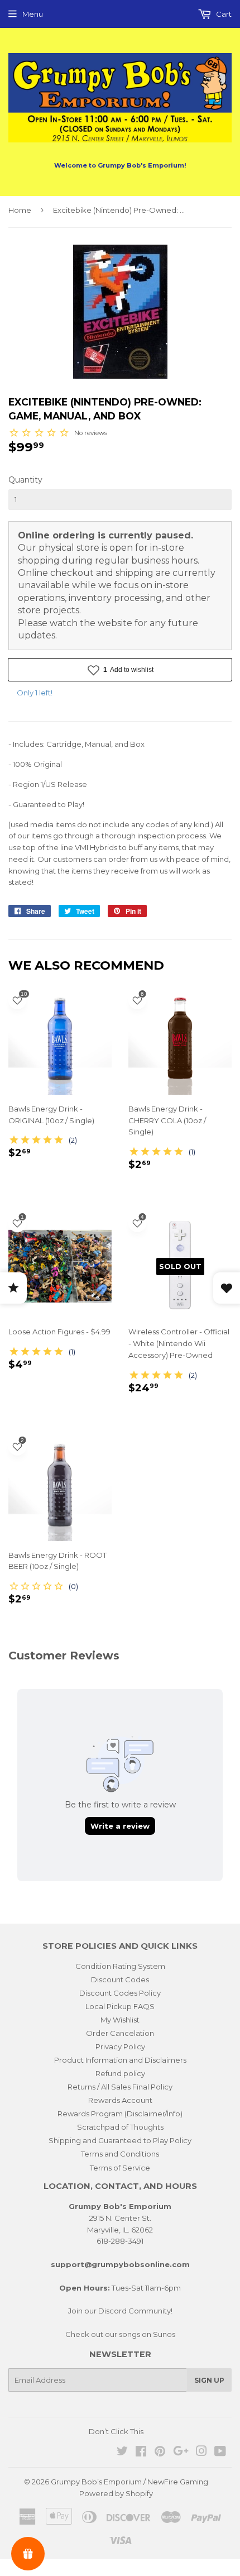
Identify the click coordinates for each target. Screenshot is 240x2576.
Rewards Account (120, 2100)
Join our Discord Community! (120, 2311)
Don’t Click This (116, 2431)
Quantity (25, 480)
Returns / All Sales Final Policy (120, 2087)
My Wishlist (120, 2020)
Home (20, 210)
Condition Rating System (120, 1966)
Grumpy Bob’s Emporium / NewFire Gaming (129, 2482)
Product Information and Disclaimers (120, 2060)
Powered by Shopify (116, 2493)
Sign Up (209, 2380)
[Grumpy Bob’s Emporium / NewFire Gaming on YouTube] (220, 2453)
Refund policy (120, 2073)
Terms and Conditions (120, 2154)
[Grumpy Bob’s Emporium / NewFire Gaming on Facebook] (141, 2453)
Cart (223, 14)
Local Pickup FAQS (120, 2006)
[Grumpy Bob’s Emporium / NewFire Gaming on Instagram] (201, 2453)
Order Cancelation (120, 2033)
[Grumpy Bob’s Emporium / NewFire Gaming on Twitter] (122, 2453)
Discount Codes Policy (120, 1993)
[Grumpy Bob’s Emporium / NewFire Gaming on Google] (181, 2453)
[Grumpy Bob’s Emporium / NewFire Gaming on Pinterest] (160, 2453)
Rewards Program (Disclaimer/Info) (120, 2114)
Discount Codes (120, 1979)
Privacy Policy (120, 2047)
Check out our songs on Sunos (120, 2334)
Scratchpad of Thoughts (120, 2127)
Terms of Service (120, 2168)
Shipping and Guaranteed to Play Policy (120, 2140)
